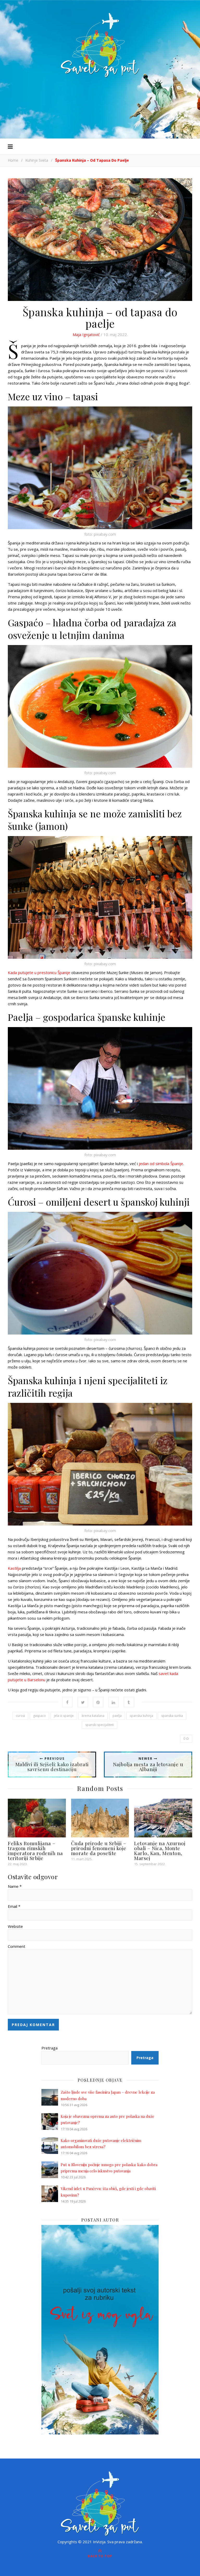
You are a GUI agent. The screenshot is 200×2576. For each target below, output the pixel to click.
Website (15, 1926)
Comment (17, 1946)
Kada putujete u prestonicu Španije (39, 972)
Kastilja (14, 1568)
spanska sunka (172, 1716)
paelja (117, 1716)
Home (13, 160)
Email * (14, 1906)
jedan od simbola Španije (161, 1164)
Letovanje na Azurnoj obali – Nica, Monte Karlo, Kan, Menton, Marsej (160, 1851)
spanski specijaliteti (99, 1725)
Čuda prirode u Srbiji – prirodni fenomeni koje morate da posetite (99, 1848)
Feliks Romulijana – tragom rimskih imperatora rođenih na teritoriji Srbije (35, 1851)
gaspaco (39, 1716)
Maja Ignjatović (86, 334)
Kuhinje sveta (37, 160)
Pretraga (49, 2048)
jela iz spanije (64, 1716)
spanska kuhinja (141, 1716)
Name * (15, 1886)
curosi (20, 1716)
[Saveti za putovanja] (100, 45)
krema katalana (93, 1716)
